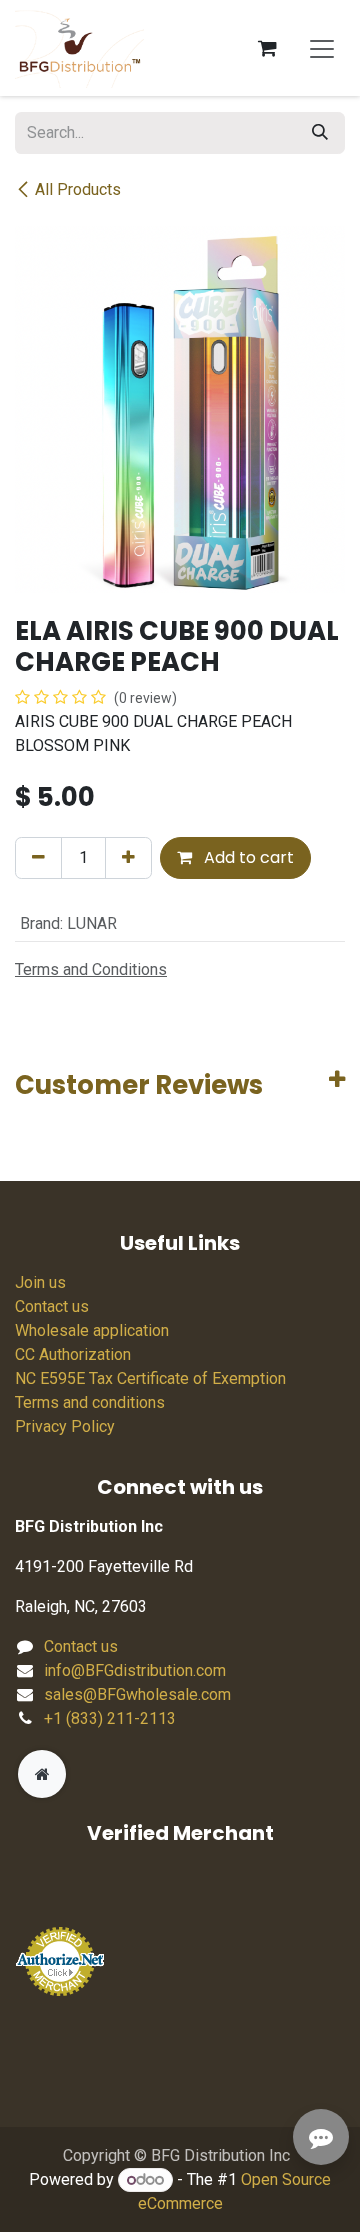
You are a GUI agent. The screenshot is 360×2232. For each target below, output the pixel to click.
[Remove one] (38, 858)
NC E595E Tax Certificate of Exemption (150, 1378)
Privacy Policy (65, 1426)
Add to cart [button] (247, 857)
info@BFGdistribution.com (135, 1670)
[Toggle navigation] (322, 48)
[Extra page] (42, 1774)
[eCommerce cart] (267, 48)
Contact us (52, 1306)
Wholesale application (92, 1330)
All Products (78, 189)
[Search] (320, 133)
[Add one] (128, 858)
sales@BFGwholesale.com (137, 1694)
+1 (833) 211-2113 (110, 1718)
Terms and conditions (90, 1402)
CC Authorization (73, 1354)
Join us (40, 1282)
